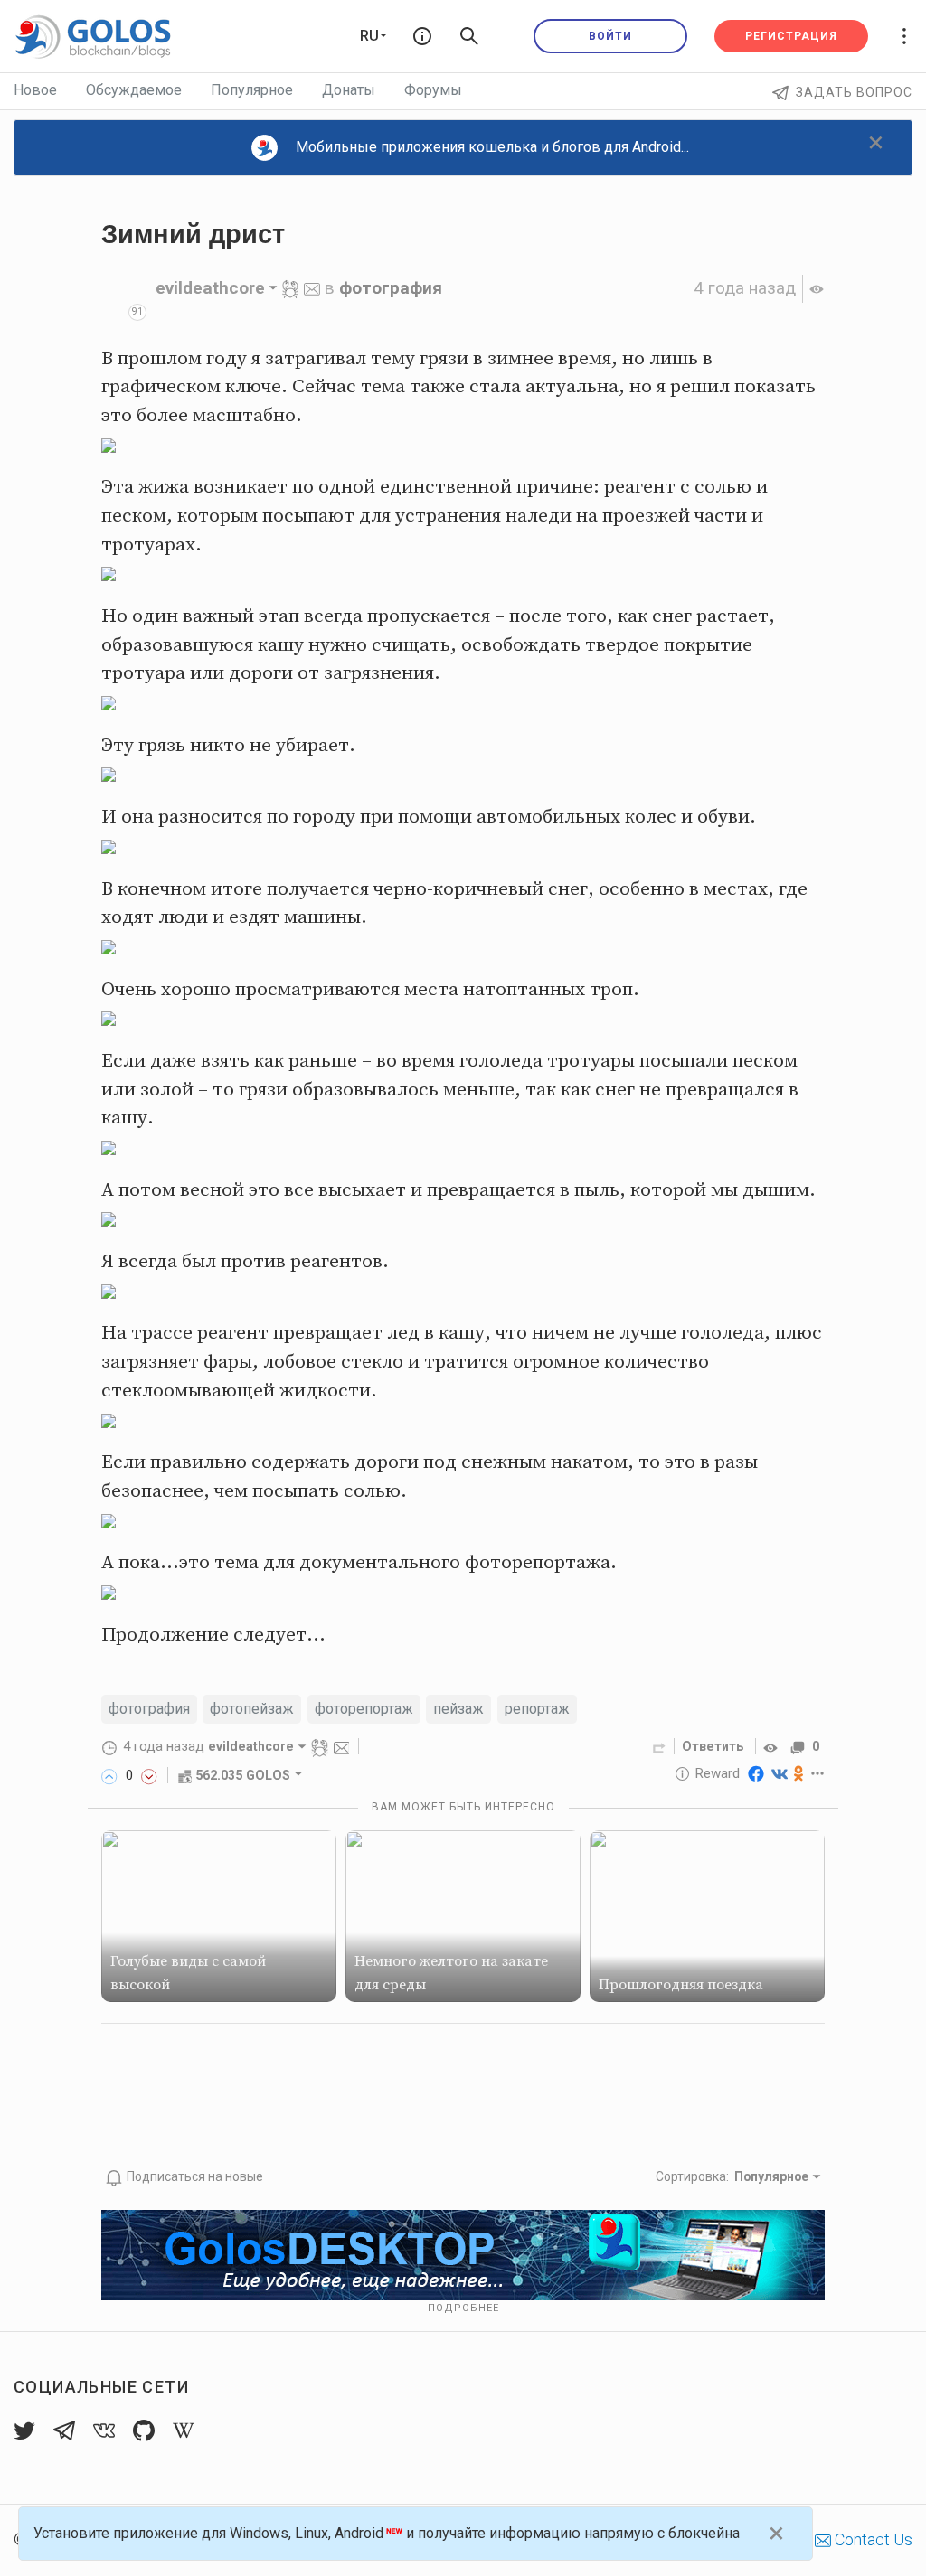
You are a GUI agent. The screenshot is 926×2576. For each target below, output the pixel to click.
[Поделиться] (659, 1746)
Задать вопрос (854, 92)
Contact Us (872, 2539)
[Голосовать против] (149, 1775)
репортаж (537, 1709)
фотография (391, 288)
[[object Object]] (773, 1746)
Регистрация (791, 36)
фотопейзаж (252, 1709)
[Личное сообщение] (312, 288)
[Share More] (818, 1773)
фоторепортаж (364, 1709)
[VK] (780, 1773)
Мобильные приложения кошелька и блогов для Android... (492, 147)
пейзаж (458, 1709)
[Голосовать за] (109, 1775)
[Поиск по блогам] (469, 36)
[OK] (799, 1773)
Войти (610, 36)
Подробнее (463, 2308)
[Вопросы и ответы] (422, 36)
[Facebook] (756, 1773)
